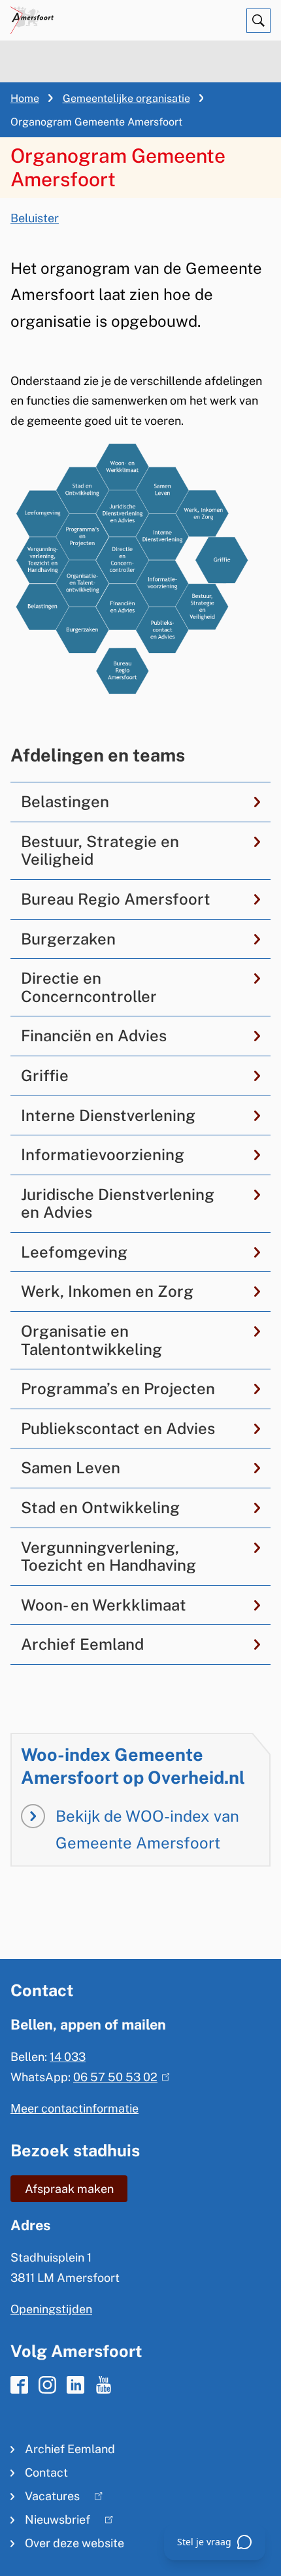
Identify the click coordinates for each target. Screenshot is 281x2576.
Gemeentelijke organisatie (126, 98)
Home (25, 98)
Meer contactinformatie (74, 2108)
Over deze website (74, 2543)
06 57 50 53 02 (119, 2077)
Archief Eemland (70, 2449)
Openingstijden (51, 2309)
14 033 (68, 2057)
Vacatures (45, 2499)
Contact (46, 2472)
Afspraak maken (69, 2189)
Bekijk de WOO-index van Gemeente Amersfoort (147, 1829)
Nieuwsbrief (50, 2522)
